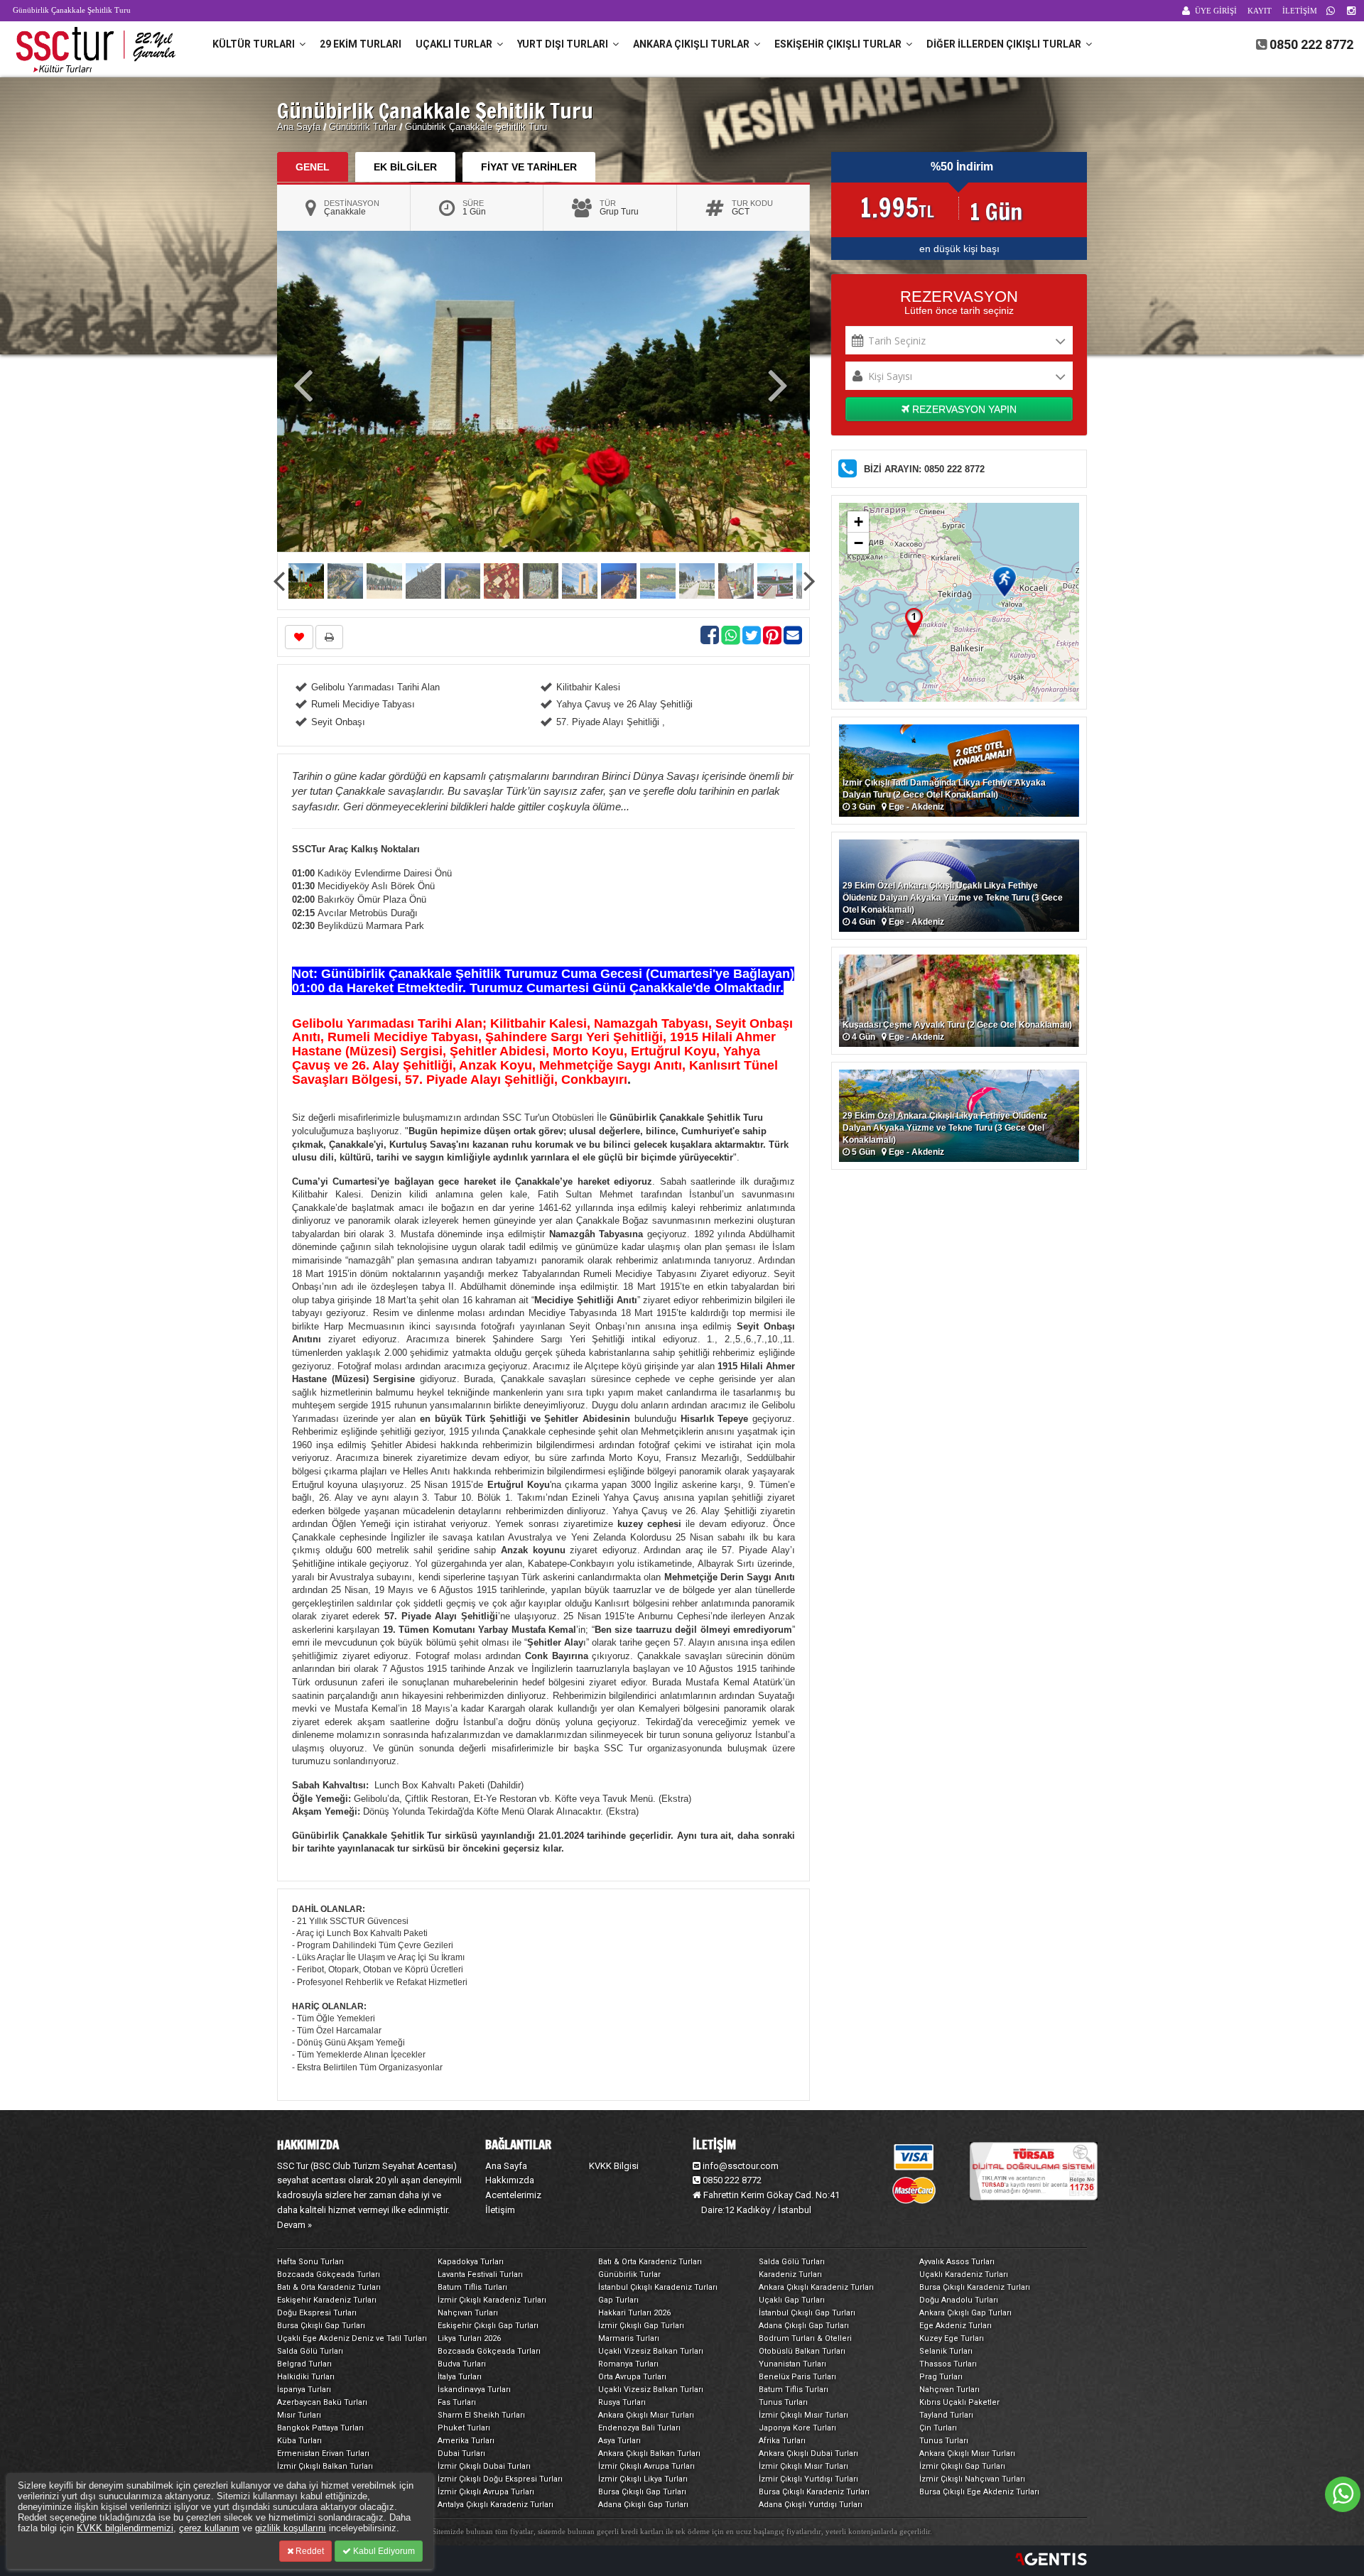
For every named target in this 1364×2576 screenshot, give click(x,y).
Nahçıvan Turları (468, 2313)
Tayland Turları (946, 2415)
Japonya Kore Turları (797, 2428)
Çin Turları (938, 2428)
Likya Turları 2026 (469, 2338)
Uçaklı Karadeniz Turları (964, 2275)
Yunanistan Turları (792, 2364)
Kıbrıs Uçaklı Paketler (959, 2402)
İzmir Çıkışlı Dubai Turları (484, 2466)
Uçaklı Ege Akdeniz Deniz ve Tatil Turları (352, 2338)
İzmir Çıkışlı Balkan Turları (325, 2466)
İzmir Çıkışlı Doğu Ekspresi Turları (500, 2479)
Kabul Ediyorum (383, 2551)
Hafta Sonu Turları (310, 2262)
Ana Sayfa (299, 127)
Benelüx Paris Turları (797, 2377)
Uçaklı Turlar (456, 44)
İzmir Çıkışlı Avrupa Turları (646, 2466)
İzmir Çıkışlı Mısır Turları (803, 2415)
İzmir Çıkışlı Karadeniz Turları (492, 2300)
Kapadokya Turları (471, 2262)
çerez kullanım (209, 2528)
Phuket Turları (464, 2428)
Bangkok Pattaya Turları (320, 2428)
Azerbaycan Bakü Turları (322, 2402)
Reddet (309, 2551)
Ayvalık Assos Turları (957, 2262)
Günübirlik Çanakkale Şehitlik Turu (476, 127)
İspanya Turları (304, 2390)
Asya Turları (619, 2441)
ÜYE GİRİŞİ (1216, 11)
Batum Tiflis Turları (472, 2287)
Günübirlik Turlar (364, 127)
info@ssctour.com (741, 2166)
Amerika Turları (466, 2441)
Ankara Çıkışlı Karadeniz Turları (816, 2287)
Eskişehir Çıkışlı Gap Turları (488, 2326)
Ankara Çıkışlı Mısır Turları (646, 2415)
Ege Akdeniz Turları (956, 2326)
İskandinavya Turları (474, 2390)
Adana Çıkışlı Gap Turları (804, 2326)
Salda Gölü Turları (792, 2262)
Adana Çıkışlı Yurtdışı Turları (811, 2505)
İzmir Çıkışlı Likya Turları (643, 2479)
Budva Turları (462, 2364)
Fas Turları (457, 2402)
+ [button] (859, 522)
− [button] (859, 543)
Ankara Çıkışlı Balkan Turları (649, 2453)
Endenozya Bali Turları (639, 2428)
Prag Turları (941, 2377)
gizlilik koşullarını (291, 2528)
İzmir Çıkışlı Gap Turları (641, 2326)
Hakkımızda (510, 2180)
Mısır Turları (299, 2415)
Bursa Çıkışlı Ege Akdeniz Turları (979, 2492)
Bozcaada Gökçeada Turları (329, 2275)
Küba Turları (299, 2441)
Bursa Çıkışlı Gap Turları (321, 2326)
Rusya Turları (622, 2402)
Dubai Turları (461, 2453)
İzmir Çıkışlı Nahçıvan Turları (972, 2479)
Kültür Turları (256, 44)
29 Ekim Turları (361, 44)
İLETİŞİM (1300, 11)
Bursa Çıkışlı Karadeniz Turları (975, 2287)
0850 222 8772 (1311, 44)
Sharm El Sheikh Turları (481, 2415)
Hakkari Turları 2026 (634, 2313)
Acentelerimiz (513, 2195)
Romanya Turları (628, 2364)
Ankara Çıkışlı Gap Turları (965, 2313)
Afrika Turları (782, 2441)
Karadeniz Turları (790, 2275)
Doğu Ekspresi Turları (317, 2313)
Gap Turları (618, 2300)
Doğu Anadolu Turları (959, 2300)
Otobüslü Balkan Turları (802, 2351)
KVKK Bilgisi (614, 2166)
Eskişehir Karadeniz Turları (327, 2300)
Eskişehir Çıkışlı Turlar (840, 44)
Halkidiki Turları (306, 2377)
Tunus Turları (783, 2402)
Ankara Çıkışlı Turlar (693, 44)
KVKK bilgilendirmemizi (125, 2528)
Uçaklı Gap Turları (792, 2300)
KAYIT (1260, 11)
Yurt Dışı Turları (565, 44)
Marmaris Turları (629, 2338)
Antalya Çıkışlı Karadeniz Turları (496, 2505)
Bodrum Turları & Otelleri (805, 2338)
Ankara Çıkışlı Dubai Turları (808, 2453)
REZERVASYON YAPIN (963, 409)
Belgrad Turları (304, 2364)
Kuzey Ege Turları (952, 2338)
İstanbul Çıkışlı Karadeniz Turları (658, 2287)
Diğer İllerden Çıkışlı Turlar (1006, 44)
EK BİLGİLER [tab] (405, 167)
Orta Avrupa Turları (632, 2377)
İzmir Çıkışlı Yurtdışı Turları (808, 2479)
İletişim (500, 2210)
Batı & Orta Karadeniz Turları (650, 2262)
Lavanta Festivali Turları (480, 2275)
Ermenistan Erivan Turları (323, 2453)
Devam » (294, 2225)
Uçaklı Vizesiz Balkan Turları (651, 2351)
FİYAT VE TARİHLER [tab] (529, 167)
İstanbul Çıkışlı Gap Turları (807, 2313)
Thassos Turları (948, 2364)
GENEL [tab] (313, 167)
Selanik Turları (946, 2351)
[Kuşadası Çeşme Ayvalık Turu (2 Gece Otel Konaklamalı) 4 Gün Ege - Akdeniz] (959, 1000)
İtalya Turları (460, 2377)
